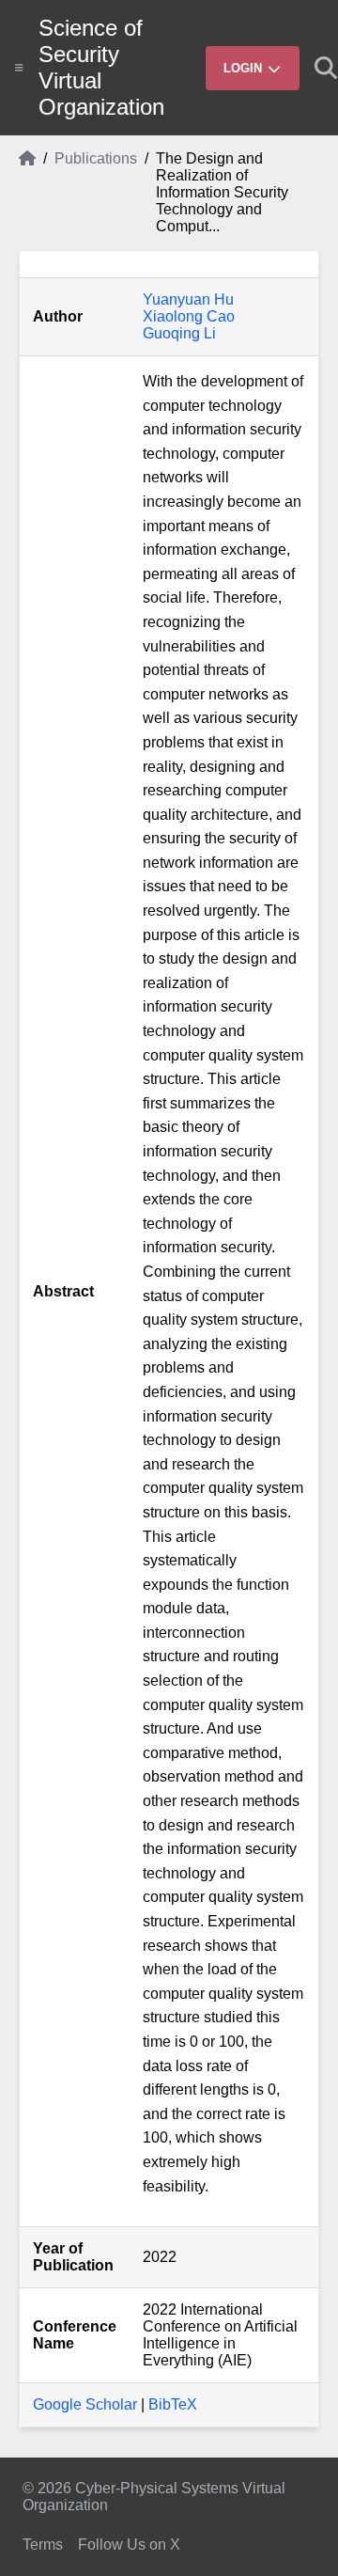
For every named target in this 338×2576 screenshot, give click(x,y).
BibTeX (173, 2404)
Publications (96, 158)
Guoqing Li (179, 333)
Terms (43, 2545)
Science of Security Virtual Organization (101, 67)
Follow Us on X (129, 2545)
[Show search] (326, 68)
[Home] (27, 193)
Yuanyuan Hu (188, 299)
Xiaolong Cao (189, 316)
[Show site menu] (19, 68)
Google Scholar (85, 2404)
